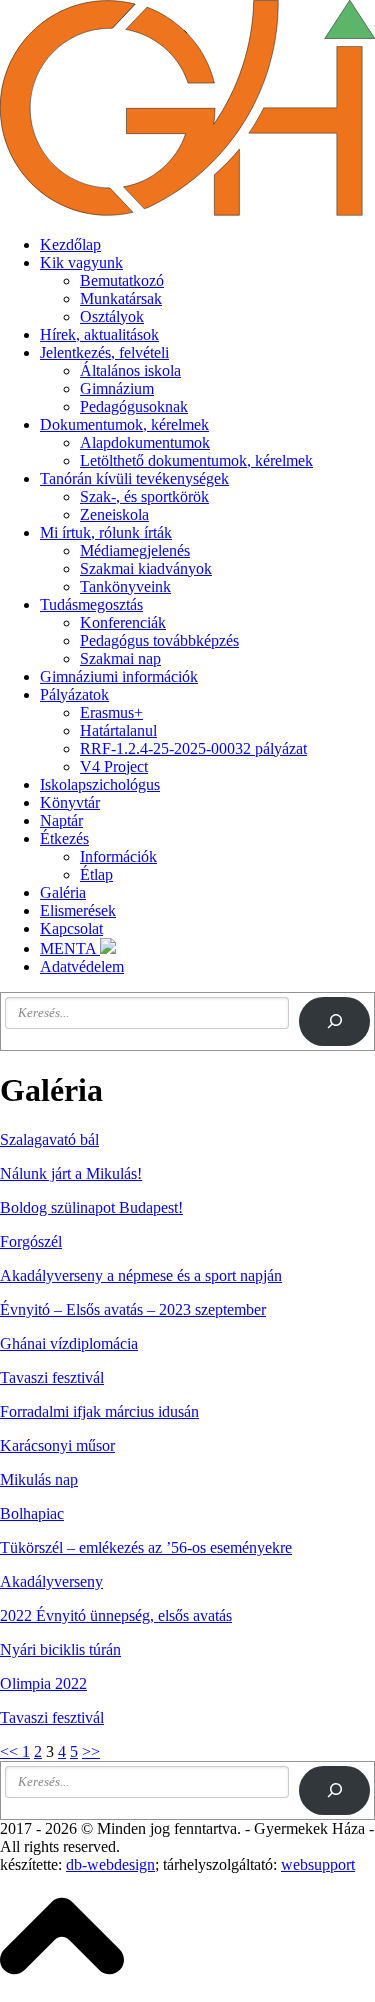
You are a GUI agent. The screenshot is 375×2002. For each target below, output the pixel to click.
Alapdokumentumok (145, 442)
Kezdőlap (70, 244)
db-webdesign (110, 1864)
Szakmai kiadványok (146, 568)
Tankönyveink (125, 586)
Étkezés (64, 838)
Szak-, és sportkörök (144, 496)
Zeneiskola (114, 514)
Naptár (61, 820)
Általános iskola (130, 370)
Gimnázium (117, 388)
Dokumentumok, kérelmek (124, 424)
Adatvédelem (82, 966)
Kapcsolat (71, 928)
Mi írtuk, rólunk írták (106, 532)
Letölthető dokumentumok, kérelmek (196, 460)
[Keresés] (334, 1021)
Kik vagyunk (81, 262)
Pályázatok (74, 694)
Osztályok (112, 316)
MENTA (70, 948)
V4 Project (114, 766)
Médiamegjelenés (135, 550)
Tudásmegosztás (91, 604)
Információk (118, 856)
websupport (318, 1864)
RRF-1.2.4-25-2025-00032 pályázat (193, 748)
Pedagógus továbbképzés (159, 640)
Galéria (63, 892)
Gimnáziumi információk (119, 676)
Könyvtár (70, 802)
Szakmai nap (120, 658)
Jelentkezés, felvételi (104, 352)
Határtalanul (118, 730)
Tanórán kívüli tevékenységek (134, 478)
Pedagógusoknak (134, 406)
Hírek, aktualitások (99, 334)
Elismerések (78, 910)
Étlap (96, 874)
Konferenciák (123, 622)
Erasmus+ (111, 712)
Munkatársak (121, 298)
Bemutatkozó (122, 280)
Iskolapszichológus (100, 784)
